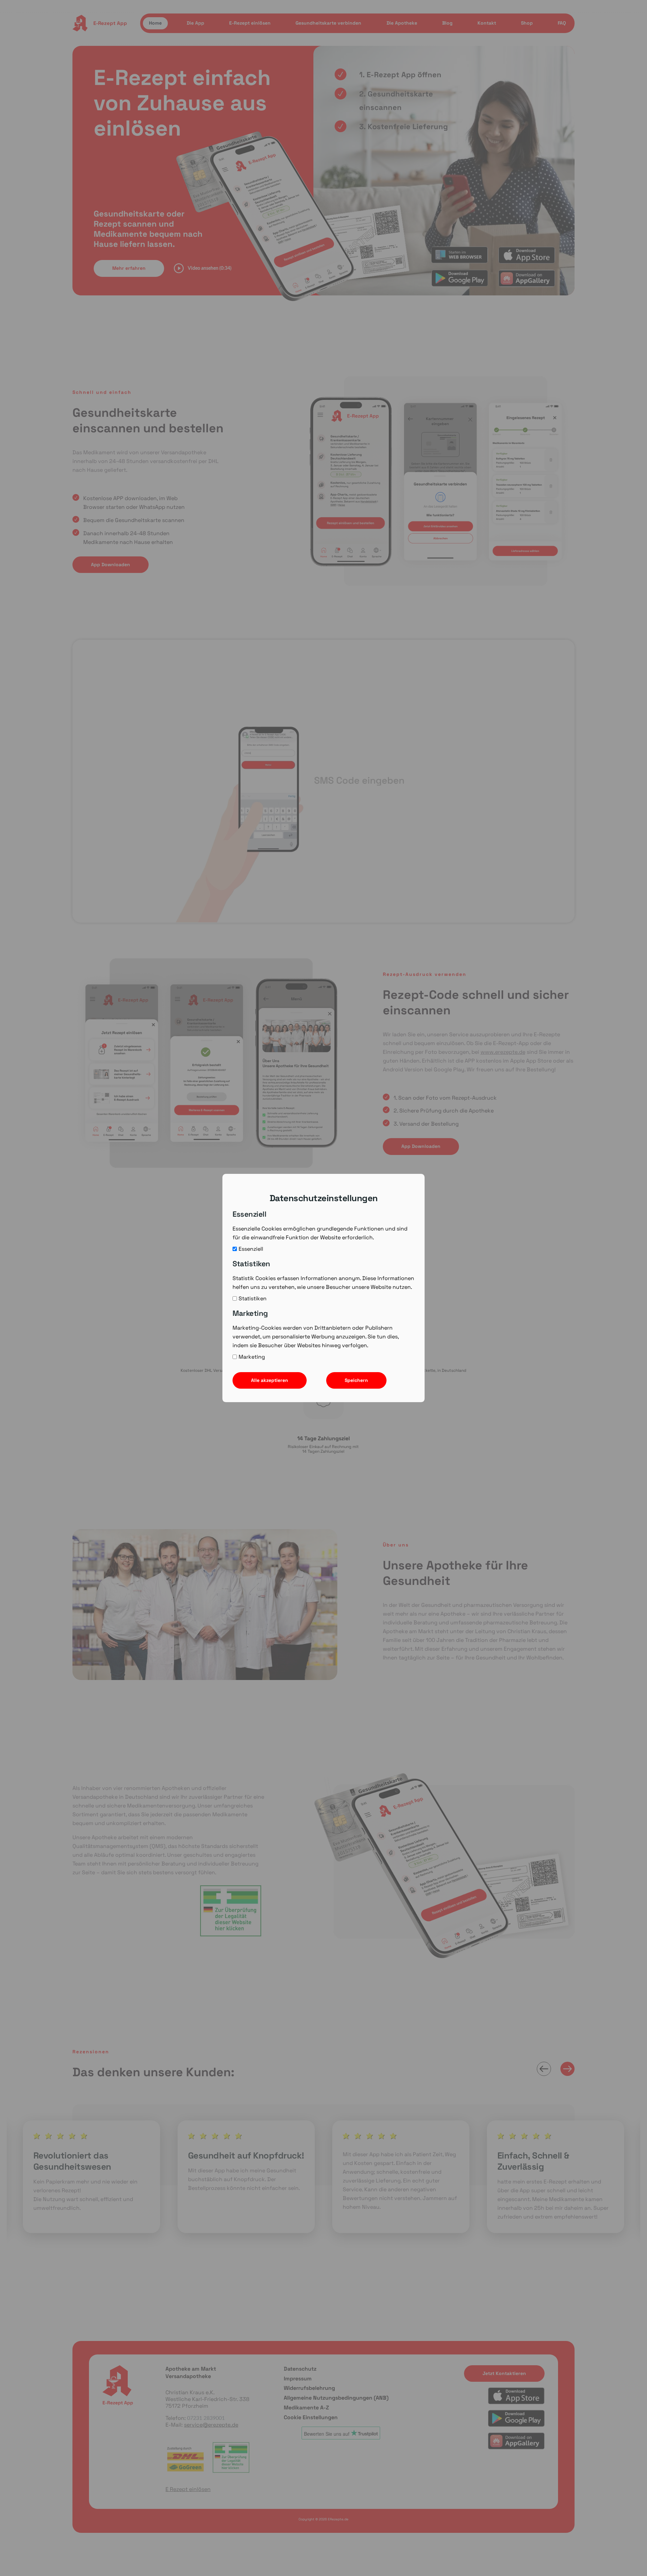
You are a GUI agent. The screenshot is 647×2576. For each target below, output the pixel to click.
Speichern (356, 1380)
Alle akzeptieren (270, 1380)
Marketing (252, 1357)
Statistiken (253, 1298)
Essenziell (251, 1249)
